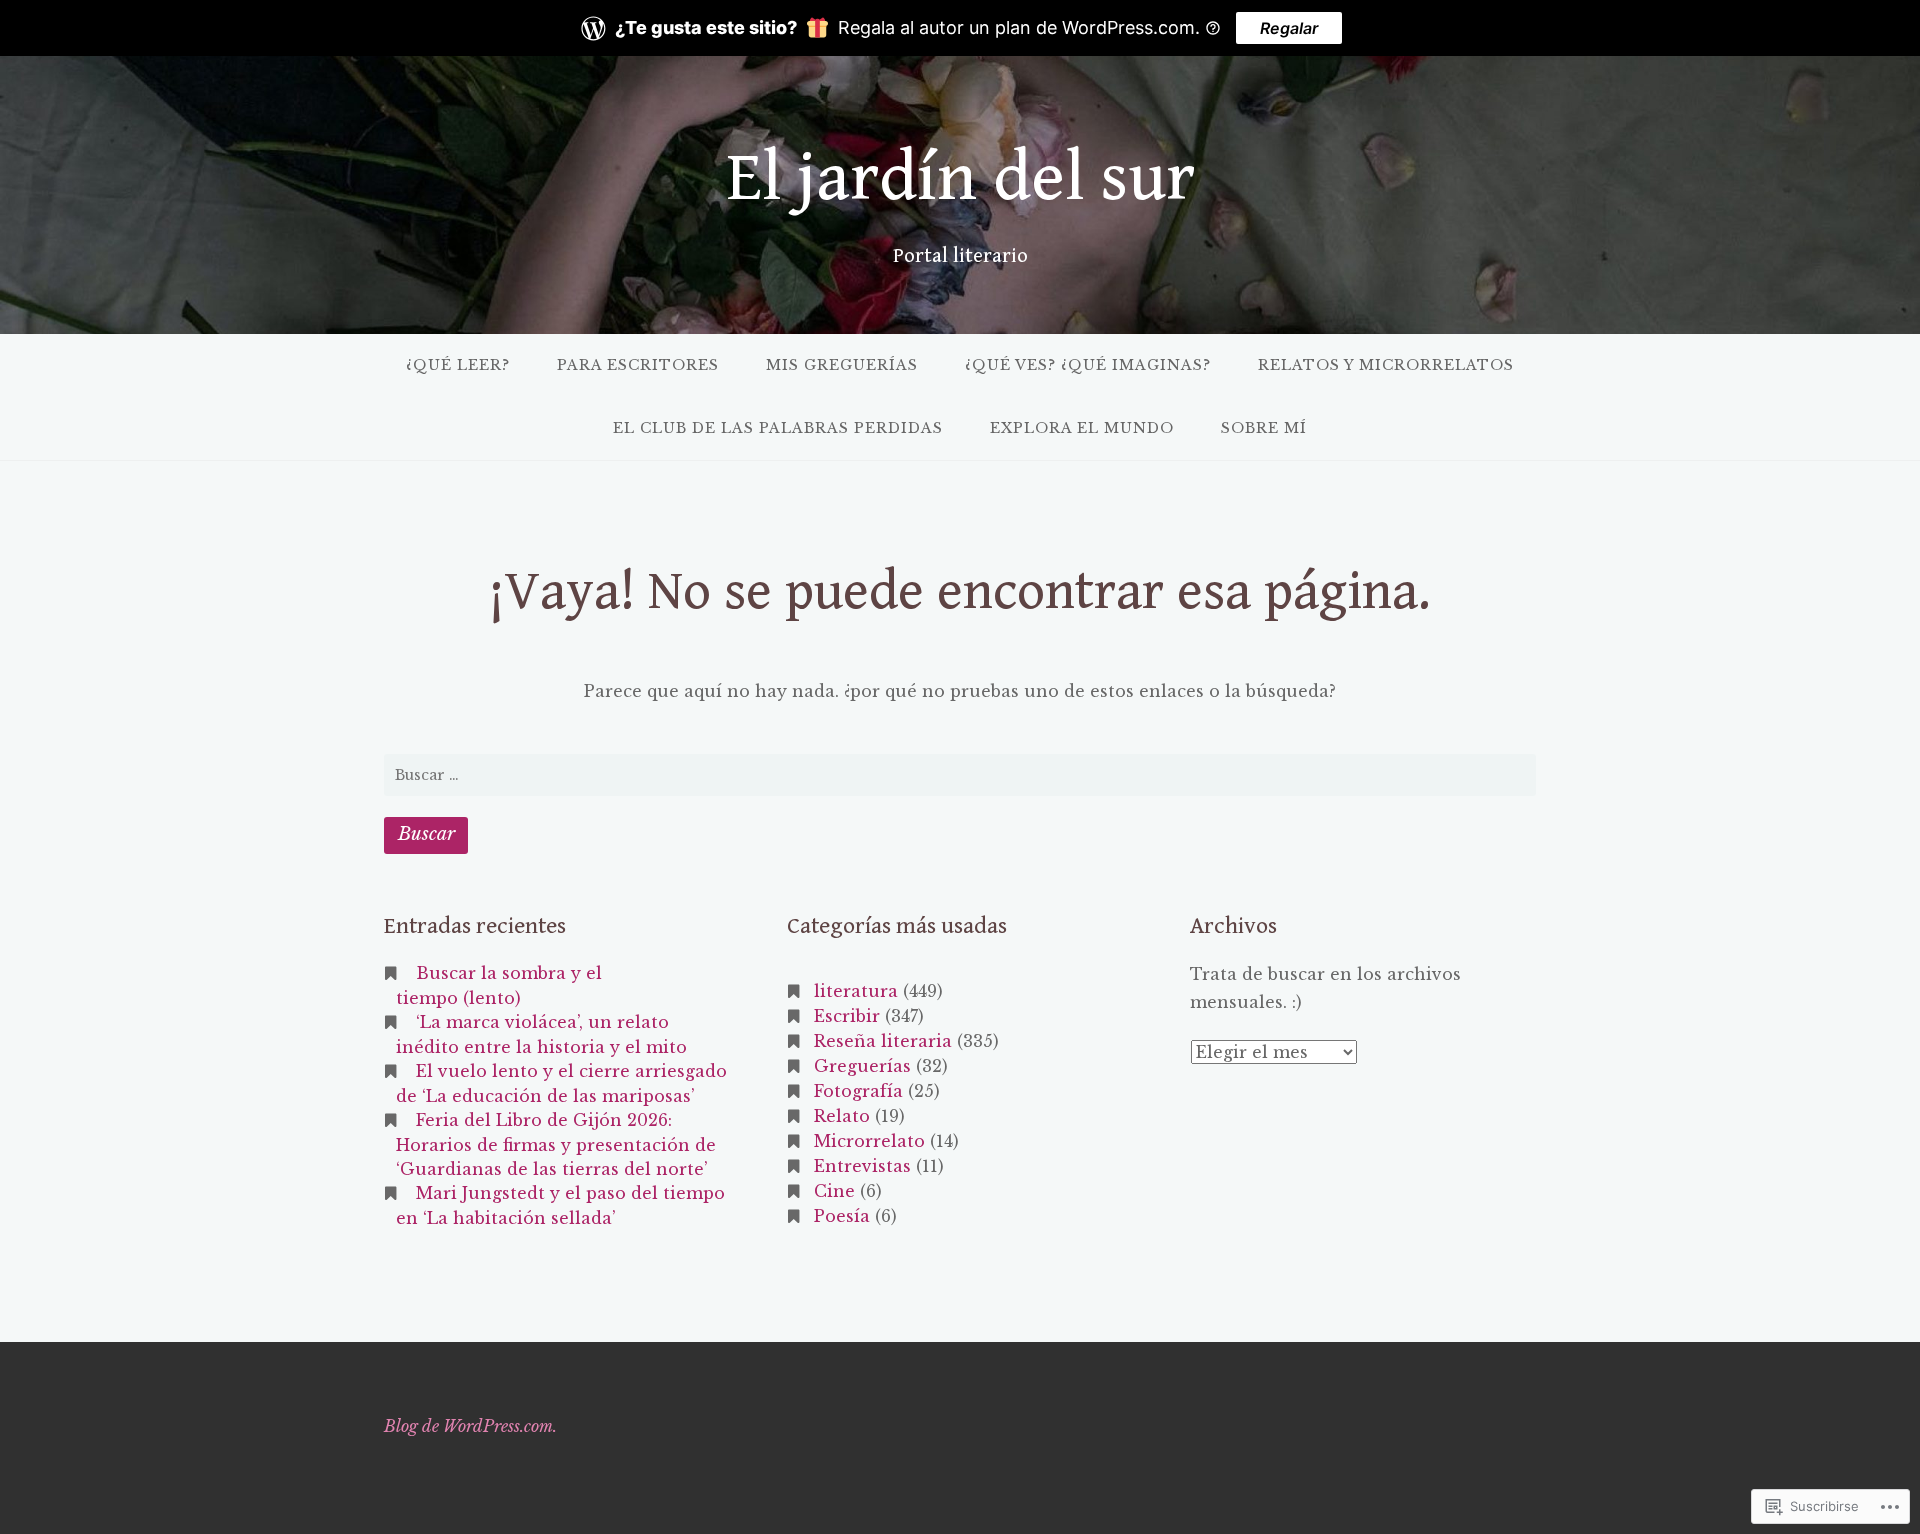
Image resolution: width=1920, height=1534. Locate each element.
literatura (856, 991)
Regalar (1289, 28)
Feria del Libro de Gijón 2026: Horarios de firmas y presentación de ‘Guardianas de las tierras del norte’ (556, 1144)
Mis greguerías (842, 365)
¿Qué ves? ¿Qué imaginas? (1088, 365)
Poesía (842, 1216)
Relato (842, 1116)
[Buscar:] (960, 775)
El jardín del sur (960, 178)
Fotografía (858, 1091)
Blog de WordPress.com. (470, 1426)
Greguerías (862, 1066)
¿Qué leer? (458, 365)
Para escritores (638, 365)
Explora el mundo (1082, 428)
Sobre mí (1264, 428)
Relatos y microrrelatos (1386, 365)
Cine (834, 1191)
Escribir (847, 1016)
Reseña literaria (883, 1041)
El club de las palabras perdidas (778, 428)
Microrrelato (869, 1141)
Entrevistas (862, 1166)
